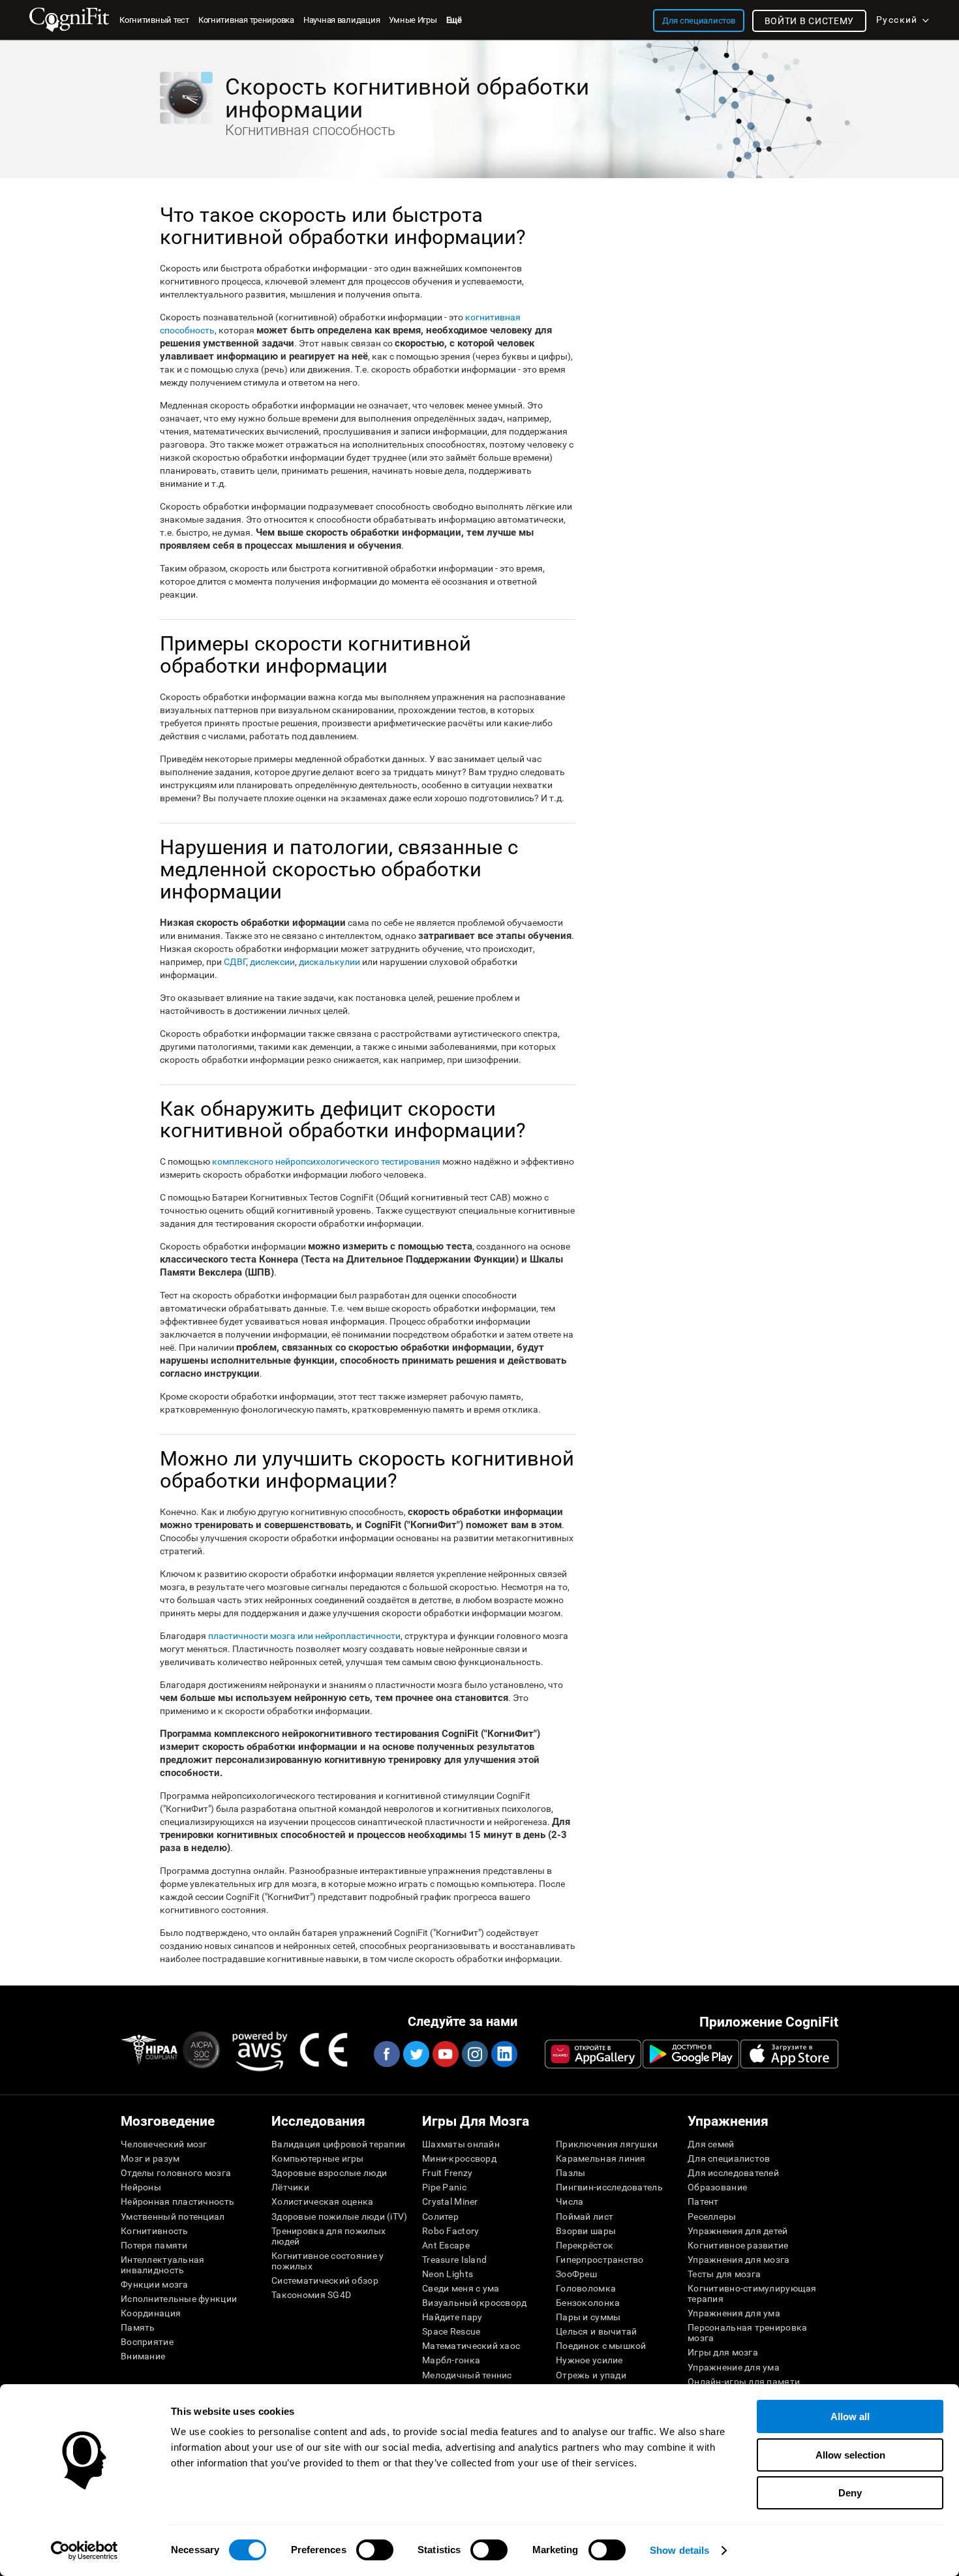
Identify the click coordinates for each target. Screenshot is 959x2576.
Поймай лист (585, 2216)
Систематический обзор (325, 2280)
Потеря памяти (154, 2245)
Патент (703, 2201)
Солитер (440, 2216)
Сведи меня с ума (461, 2288)
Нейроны (141, 2187)
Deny (850, 2493)
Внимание (143, 2356)
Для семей (711, 2144)
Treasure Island (454, 2260)
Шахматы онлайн (461, 2144)
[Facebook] (386, 2054)
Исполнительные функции (179, 2299)
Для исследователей (733, 2173)
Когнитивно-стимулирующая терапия (752, 2293)
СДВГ (235, 962)
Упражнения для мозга (739, 2260)
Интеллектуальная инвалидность (162, 2265)
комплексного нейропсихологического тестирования (326, 1161)
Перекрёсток (585, 2245)
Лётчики (290, 2187)
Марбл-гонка (451, 2360)
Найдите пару (452, 2317)
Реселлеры (712, 2216)
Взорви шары (586, 2231)
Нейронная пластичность (177, 2201)
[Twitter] (416, 2054)
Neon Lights (448, 2274)
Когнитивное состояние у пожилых (327, 2261)
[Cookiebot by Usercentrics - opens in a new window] (84, 2551)
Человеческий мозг (164, 2144)
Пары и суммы (588, 2317)
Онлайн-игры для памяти (744, 2382)
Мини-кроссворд (459, 2158)
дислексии (272, 962)
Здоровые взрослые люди (329, 2173)
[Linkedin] (504, 2054)
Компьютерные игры (318, 2158)
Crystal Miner (450, 2201)
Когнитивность (155, 2231)
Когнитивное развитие (738, 2245)
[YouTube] (445, 2054)
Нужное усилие (589, 2360)
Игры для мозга (723, 2352)
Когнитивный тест (154, 20)
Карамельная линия (601, 2158)
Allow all (850, 2416)
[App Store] (789, 2054)
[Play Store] (691, 2054)
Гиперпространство (600, 2260)
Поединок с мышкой (601, 2346)
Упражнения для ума (734, 2313)
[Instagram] (474, 2054)
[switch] (375, 2550)
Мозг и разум (150, 2158)
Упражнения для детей (738, 2231)
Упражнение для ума (734, 2367)
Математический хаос (471, 2346)
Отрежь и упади (591, 2375)
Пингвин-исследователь (609, 2187)
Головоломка (586, 2288)
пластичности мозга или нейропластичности (304, 1636)
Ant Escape (446, 2245)
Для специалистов (729, 2158)
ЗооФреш (576, 2274)
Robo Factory (450, 2231)
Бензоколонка (588, 2303)
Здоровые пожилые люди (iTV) (340, 2216)
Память (138, 2327)
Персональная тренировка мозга (747, 2333)
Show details (679, 2550)
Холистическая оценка (323, 2201)
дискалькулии (329, 962)
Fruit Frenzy (447, 2173)
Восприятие (147, 2342)
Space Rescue (451, 2331)
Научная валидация (342, 20)
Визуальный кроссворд (475, 2303)
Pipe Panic (444, 2187)
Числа (570, 2201)
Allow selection (850, 2455)
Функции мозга (155, 2284)
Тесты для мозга (724, 2274)
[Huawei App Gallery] (593, 2054)
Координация (151, 2313)
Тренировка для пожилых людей (328, 2236)
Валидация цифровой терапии (338, 2144)
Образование (717, 2187)
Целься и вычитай (596, 2331)
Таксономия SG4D (311, 2295)
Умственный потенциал (173, 2216)
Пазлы (571, 2173)
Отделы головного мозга (176, 2173)
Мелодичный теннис (467, 2375)
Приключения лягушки (607, 2144)
